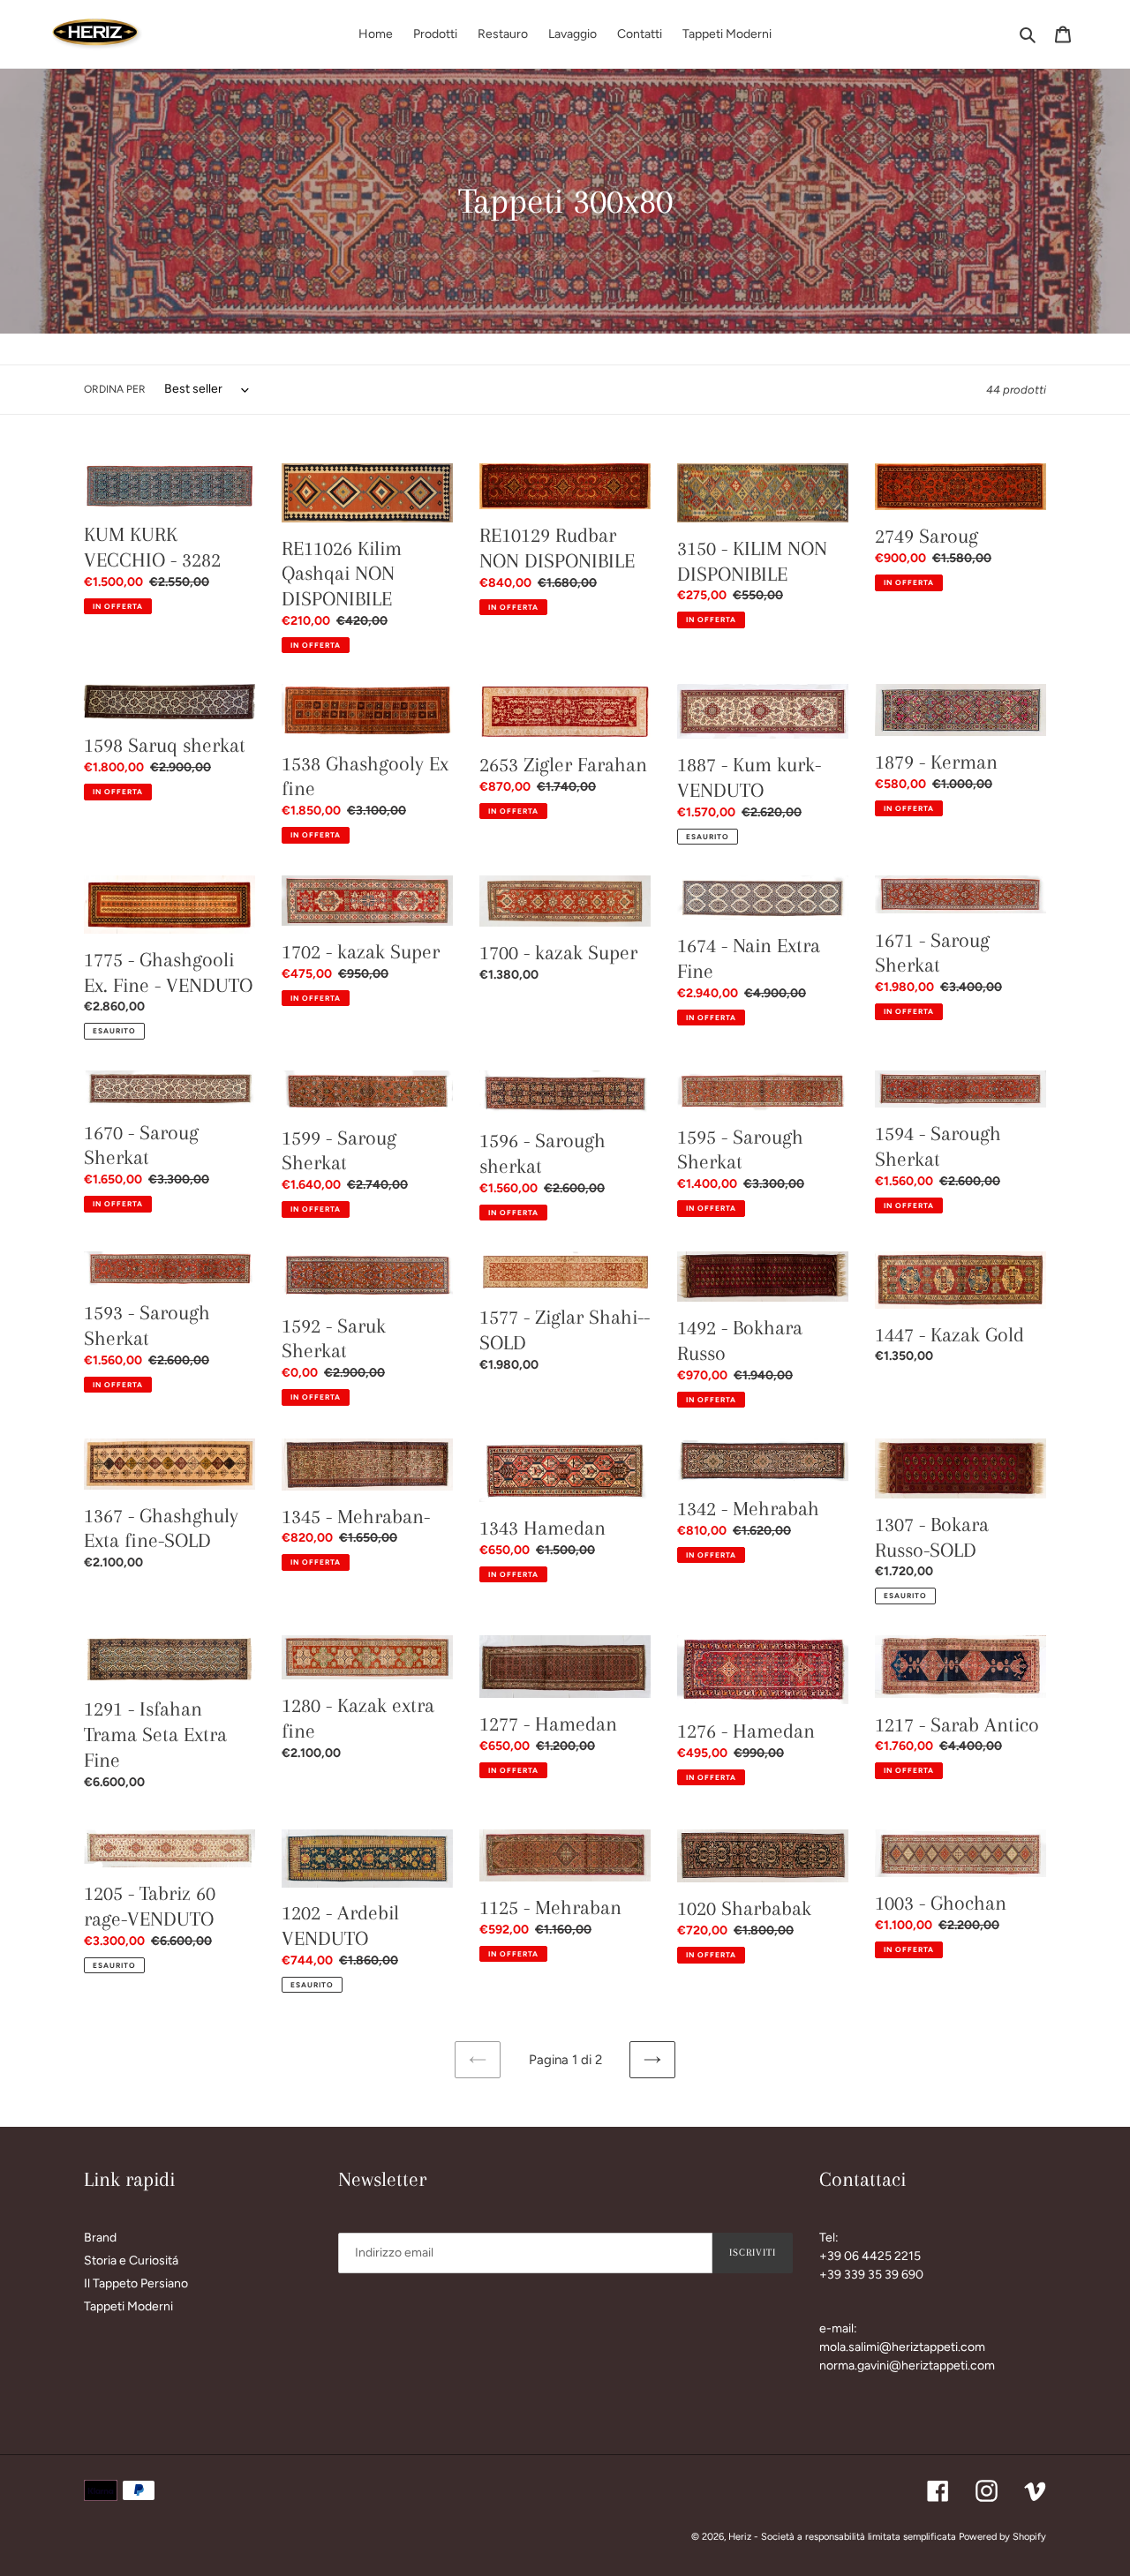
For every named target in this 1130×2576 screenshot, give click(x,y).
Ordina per (115, 389)
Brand (100, 2238)
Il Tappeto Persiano (136, 2283)
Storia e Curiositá (131, 2261)
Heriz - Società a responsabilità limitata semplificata (842, 2537)
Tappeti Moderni (128, 2306)
